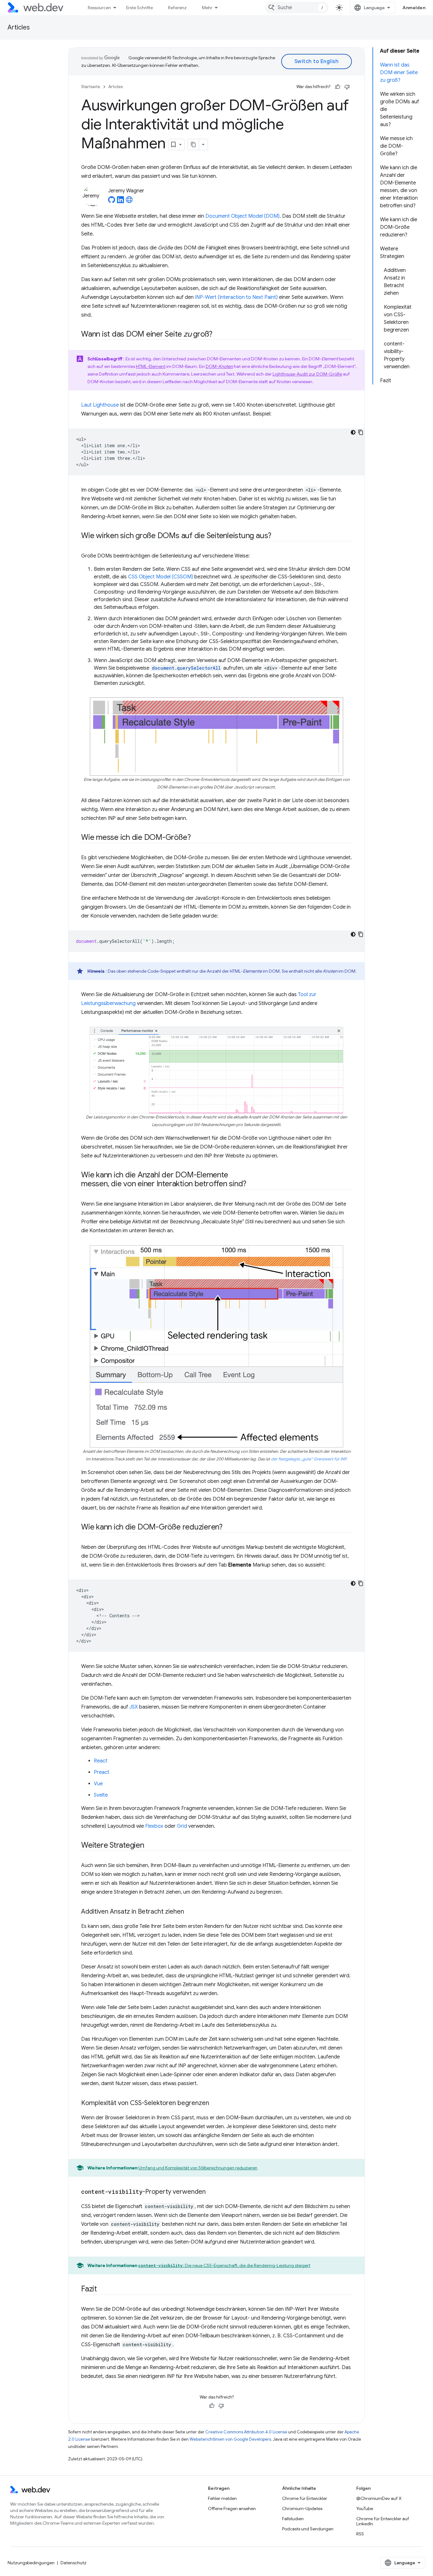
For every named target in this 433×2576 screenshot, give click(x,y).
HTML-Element (151, 366)
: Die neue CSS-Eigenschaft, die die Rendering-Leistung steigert (224, 2265)
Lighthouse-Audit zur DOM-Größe (307, 374)
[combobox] (297, 8)
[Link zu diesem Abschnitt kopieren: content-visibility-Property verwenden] (211, 2192)
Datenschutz (74, 2563)
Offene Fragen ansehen (232, 2508)
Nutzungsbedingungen (31, 2563)
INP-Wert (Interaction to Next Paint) (236, 297)
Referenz (177, 8)
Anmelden (414, 8)
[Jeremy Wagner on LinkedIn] (120, 202)
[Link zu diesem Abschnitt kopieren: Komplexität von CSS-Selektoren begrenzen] (215, 2103)
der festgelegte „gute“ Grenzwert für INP (309, 1459)
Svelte (101, 1795)
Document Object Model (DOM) (242, 216)
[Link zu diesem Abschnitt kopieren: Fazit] (103, 2289)
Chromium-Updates (302, 2508)
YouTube (365, 2508)
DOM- (219, 366)
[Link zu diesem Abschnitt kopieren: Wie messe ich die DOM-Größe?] (196, 838)
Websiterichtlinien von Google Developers (230, 2439)
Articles (19, 27)
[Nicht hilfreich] (347, 87)
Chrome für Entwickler (305, 2498)
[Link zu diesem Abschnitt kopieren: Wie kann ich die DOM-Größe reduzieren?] (228, 1528)
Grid (182, 1826)
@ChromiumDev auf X (379, 2498)
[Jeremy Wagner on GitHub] (112, 202)
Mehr (207, 8)
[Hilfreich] (338, 87)
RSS (360, 2534)
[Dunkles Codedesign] (353, 432)
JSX (134, 1707)
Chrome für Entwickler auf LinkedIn (383, 2521)
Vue (98, 1784)
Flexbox (154, 1826)
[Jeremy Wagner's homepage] (129, 202)
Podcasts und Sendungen (308, 2529)
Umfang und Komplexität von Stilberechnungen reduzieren (198, 2168)
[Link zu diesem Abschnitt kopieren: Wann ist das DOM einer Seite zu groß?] (218, 335)
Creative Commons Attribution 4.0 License (246, 2432)
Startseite (91, 87)
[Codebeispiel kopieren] (361, 432)
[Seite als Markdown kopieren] (193, 145)
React (101, 1761)
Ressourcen (99, 8)
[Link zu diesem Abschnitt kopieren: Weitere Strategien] (150, 1846)
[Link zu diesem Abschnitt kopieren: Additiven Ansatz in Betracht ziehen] (190, 1912)
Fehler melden (222, 2498)
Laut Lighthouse (100, 405)
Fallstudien (293, 2519)
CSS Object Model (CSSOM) (161, 577)
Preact (102, 1772)
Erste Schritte (139, 8)
